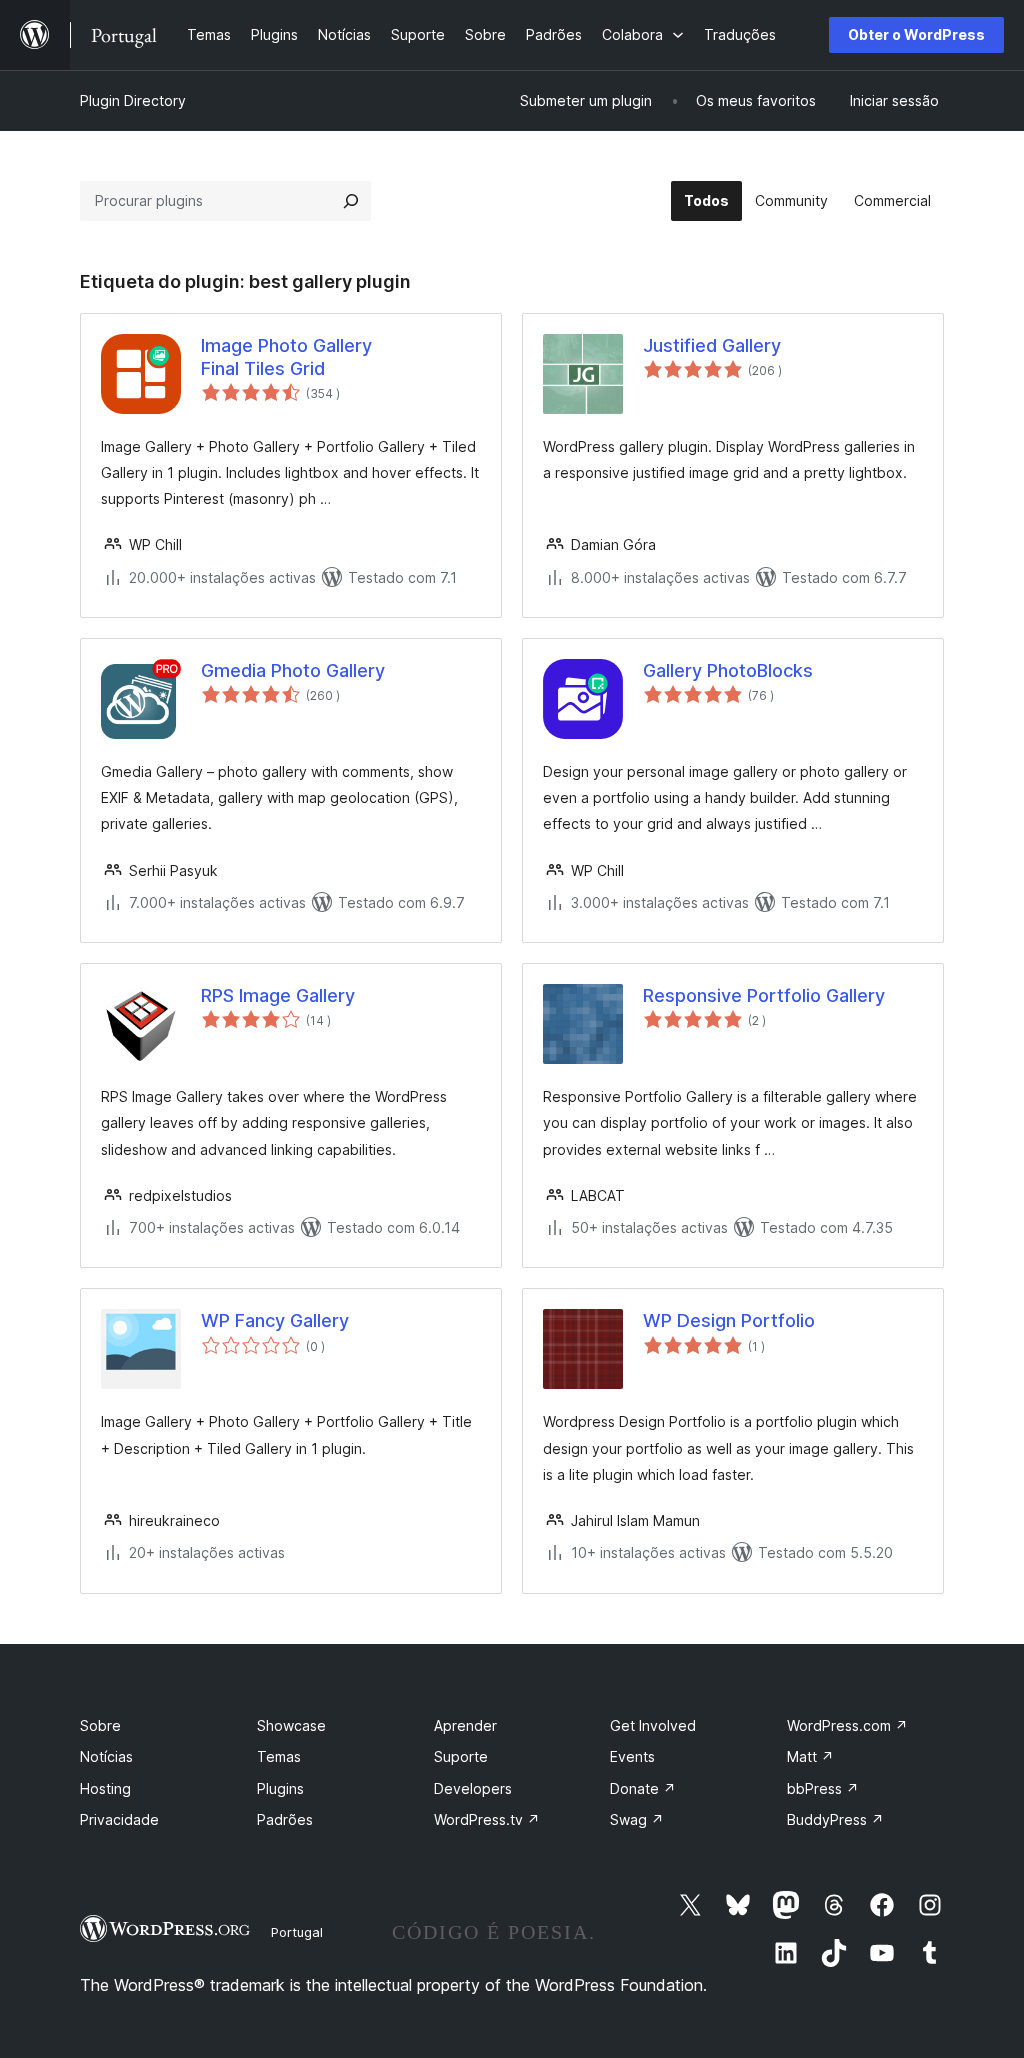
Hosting (105, 1788)
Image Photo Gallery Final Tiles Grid (286, 357)
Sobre (100, 1725)
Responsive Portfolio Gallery (764, 995)
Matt (810, 1756)
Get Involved (653, 1725)
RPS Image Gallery (278, 995)
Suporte (461, 1756)
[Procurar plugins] (351, 201)
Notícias (106, 1756)
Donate (643, 1788)
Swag (637, 1819)
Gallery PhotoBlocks (728, 670)
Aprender (465, 1725)
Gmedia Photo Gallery (293, 670)
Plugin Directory (133, 100)
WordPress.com (847, 1725)
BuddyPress (835, 1819)
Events (632, 1756)
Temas (279, 1756)
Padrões (285, 1819)
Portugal (297, 1932)
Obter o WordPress (916, 34)
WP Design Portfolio (729, 1320)
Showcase (291, 1725)
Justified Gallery (712, 345)
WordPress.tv (487, 1819)
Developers (473, 1788)
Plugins (280, 1788)
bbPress (823, 1788)
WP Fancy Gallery (275, 1320)
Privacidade (119, 1819)
